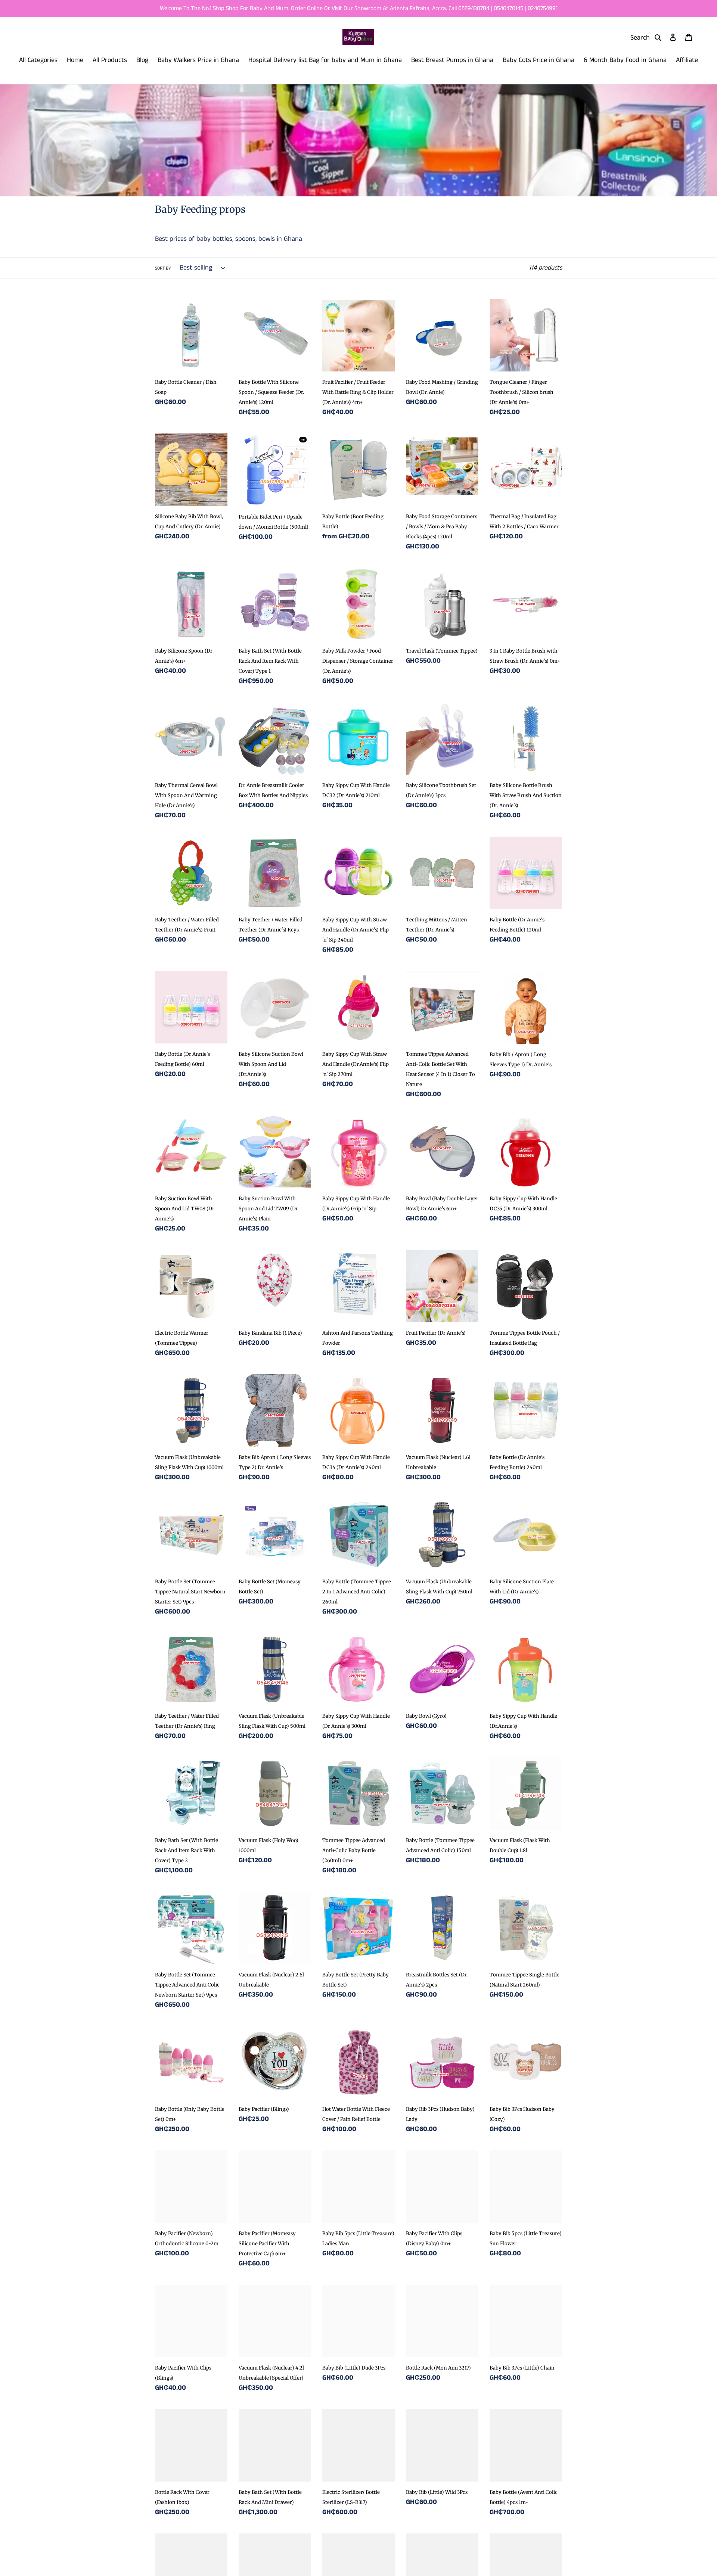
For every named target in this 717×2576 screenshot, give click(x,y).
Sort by (163, 268)
